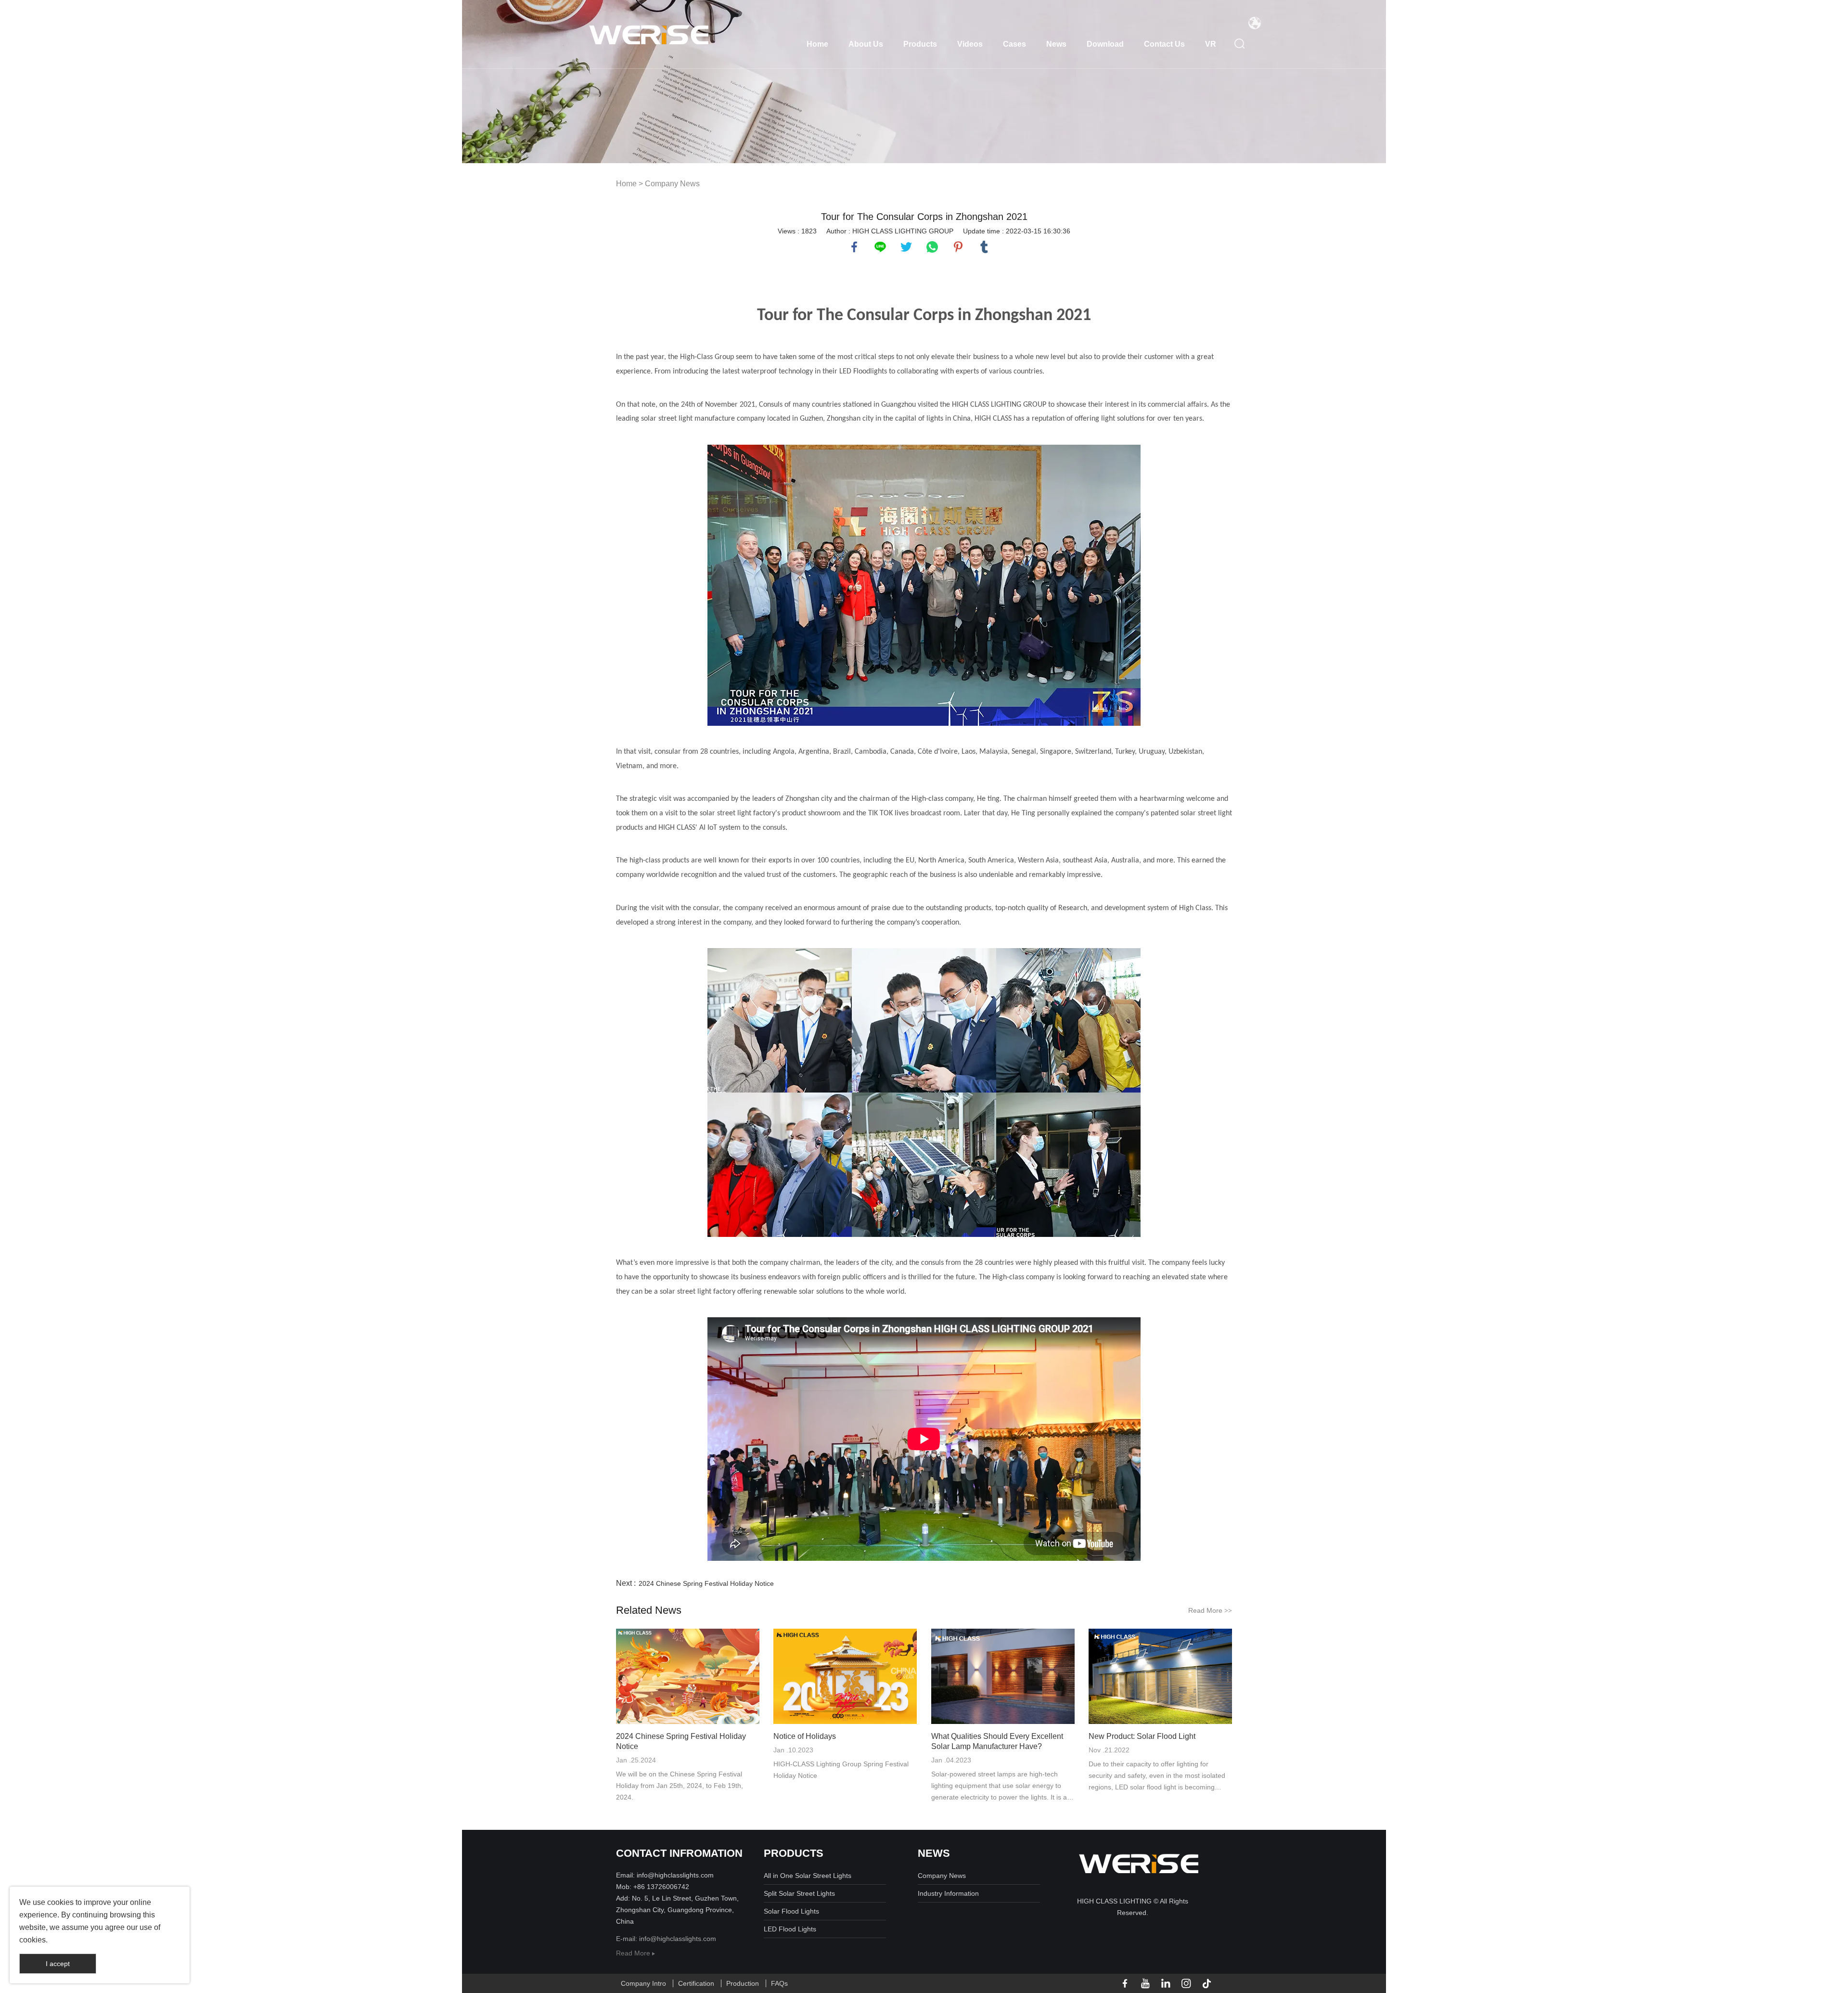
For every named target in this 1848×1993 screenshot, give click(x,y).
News (1056, 44)
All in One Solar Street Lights (808, 1876)
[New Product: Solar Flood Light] (1160, 1676)
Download (1105, 44)
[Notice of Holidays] (845, 1676)
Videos (970, 44)
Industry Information (948, 1893)
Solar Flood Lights (791, 1911)
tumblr (984, 247)
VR (1211, 44)
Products (920, 44)
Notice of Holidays (805, 1736)
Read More (1210, 1610)
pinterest (958, 247)
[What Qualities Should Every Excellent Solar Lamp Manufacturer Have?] (1003, 1676)
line (880, 247)
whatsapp (932, 247)
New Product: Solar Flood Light (1142, 1736)
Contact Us (1164, 44)
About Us (866, 44)
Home (817, 44)
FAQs (779, 1983)
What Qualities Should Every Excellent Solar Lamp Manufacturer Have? (997, 1741)
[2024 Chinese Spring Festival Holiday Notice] (688, 1676)
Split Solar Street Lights (799, 1893)
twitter (906, 247)
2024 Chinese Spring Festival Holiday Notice (706, 1583)
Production (743, 1983)
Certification (696, 1983)
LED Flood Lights (790, 1929)
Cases (1014, 44)
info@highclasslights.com (678, 1939)
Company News (672, 184)
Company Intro (643, 1983)
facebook (854, 247)
